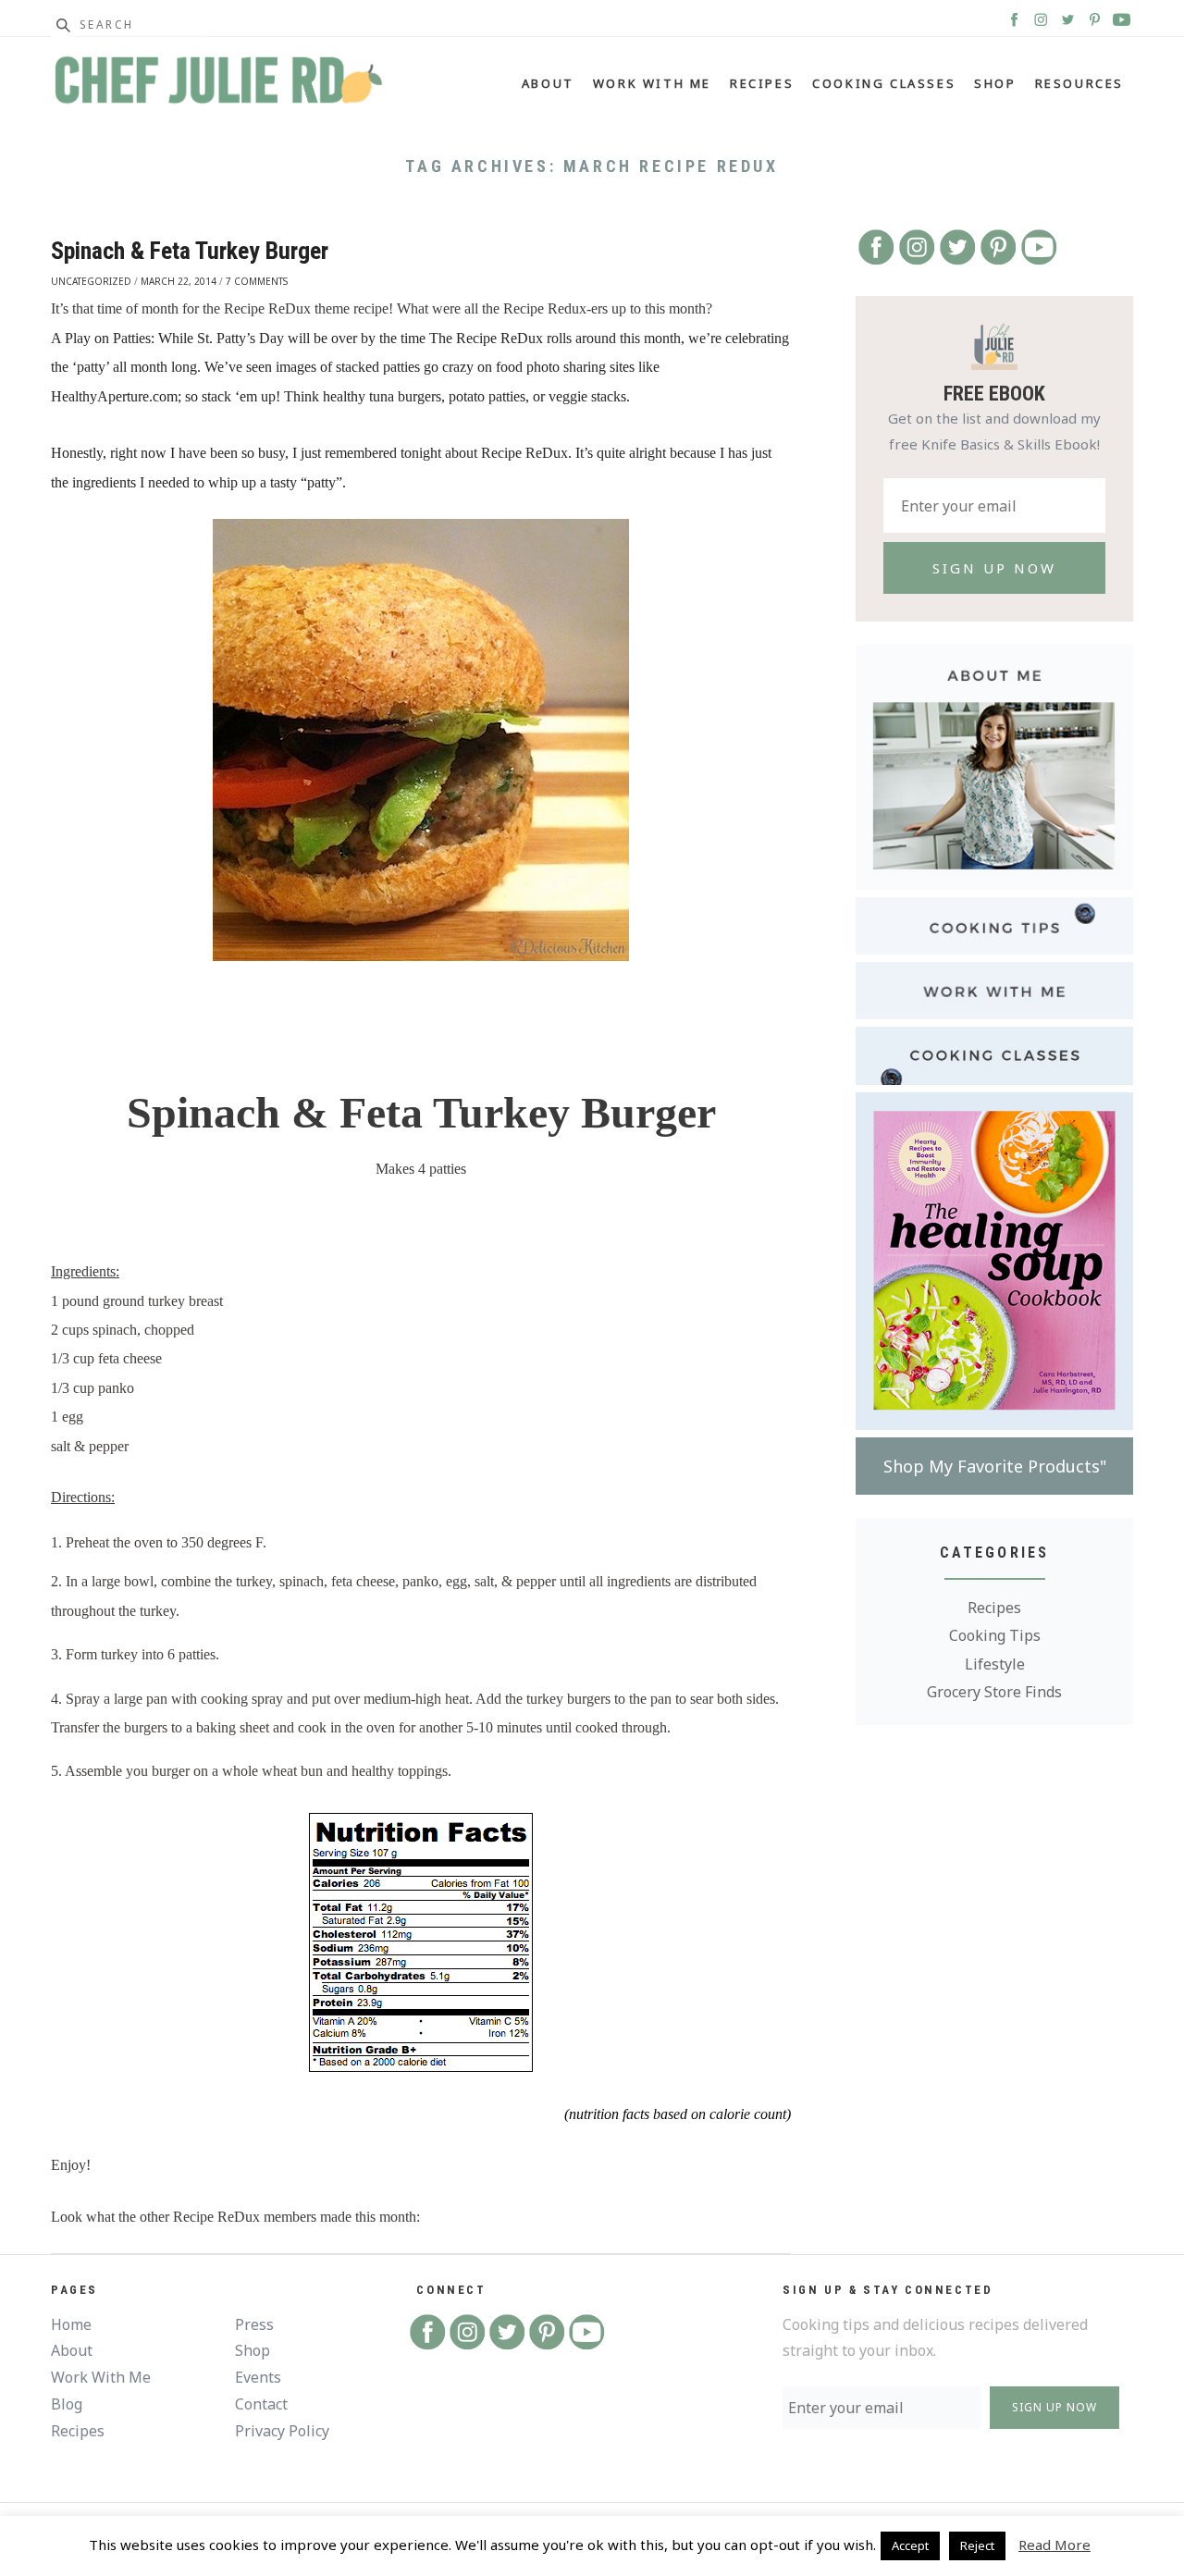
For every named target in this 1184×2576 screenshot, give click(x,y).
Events (258, 2377)
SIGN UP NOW (1054, 2407)
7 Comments (257, 281)
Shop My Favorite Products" (995, 1466)
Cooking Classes (884, 83)
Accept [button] (910, 2545)
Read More (1054, 2545)
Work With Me (652, 83)
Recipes (762, 83)
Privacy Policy (282, 2431)
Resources (1079, 83)
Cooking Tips (995, 1635)
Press (254, 2324)
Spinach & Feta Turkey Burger (190, 251)
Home (71, 2324)
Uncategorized (91, 281)
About (548, 83)
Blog (67, 2404)
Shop (995, 83)
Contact (261, 2404)
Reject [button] (977, 2545)
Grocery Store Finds (994, 1692)
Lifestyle (995, 1664)
